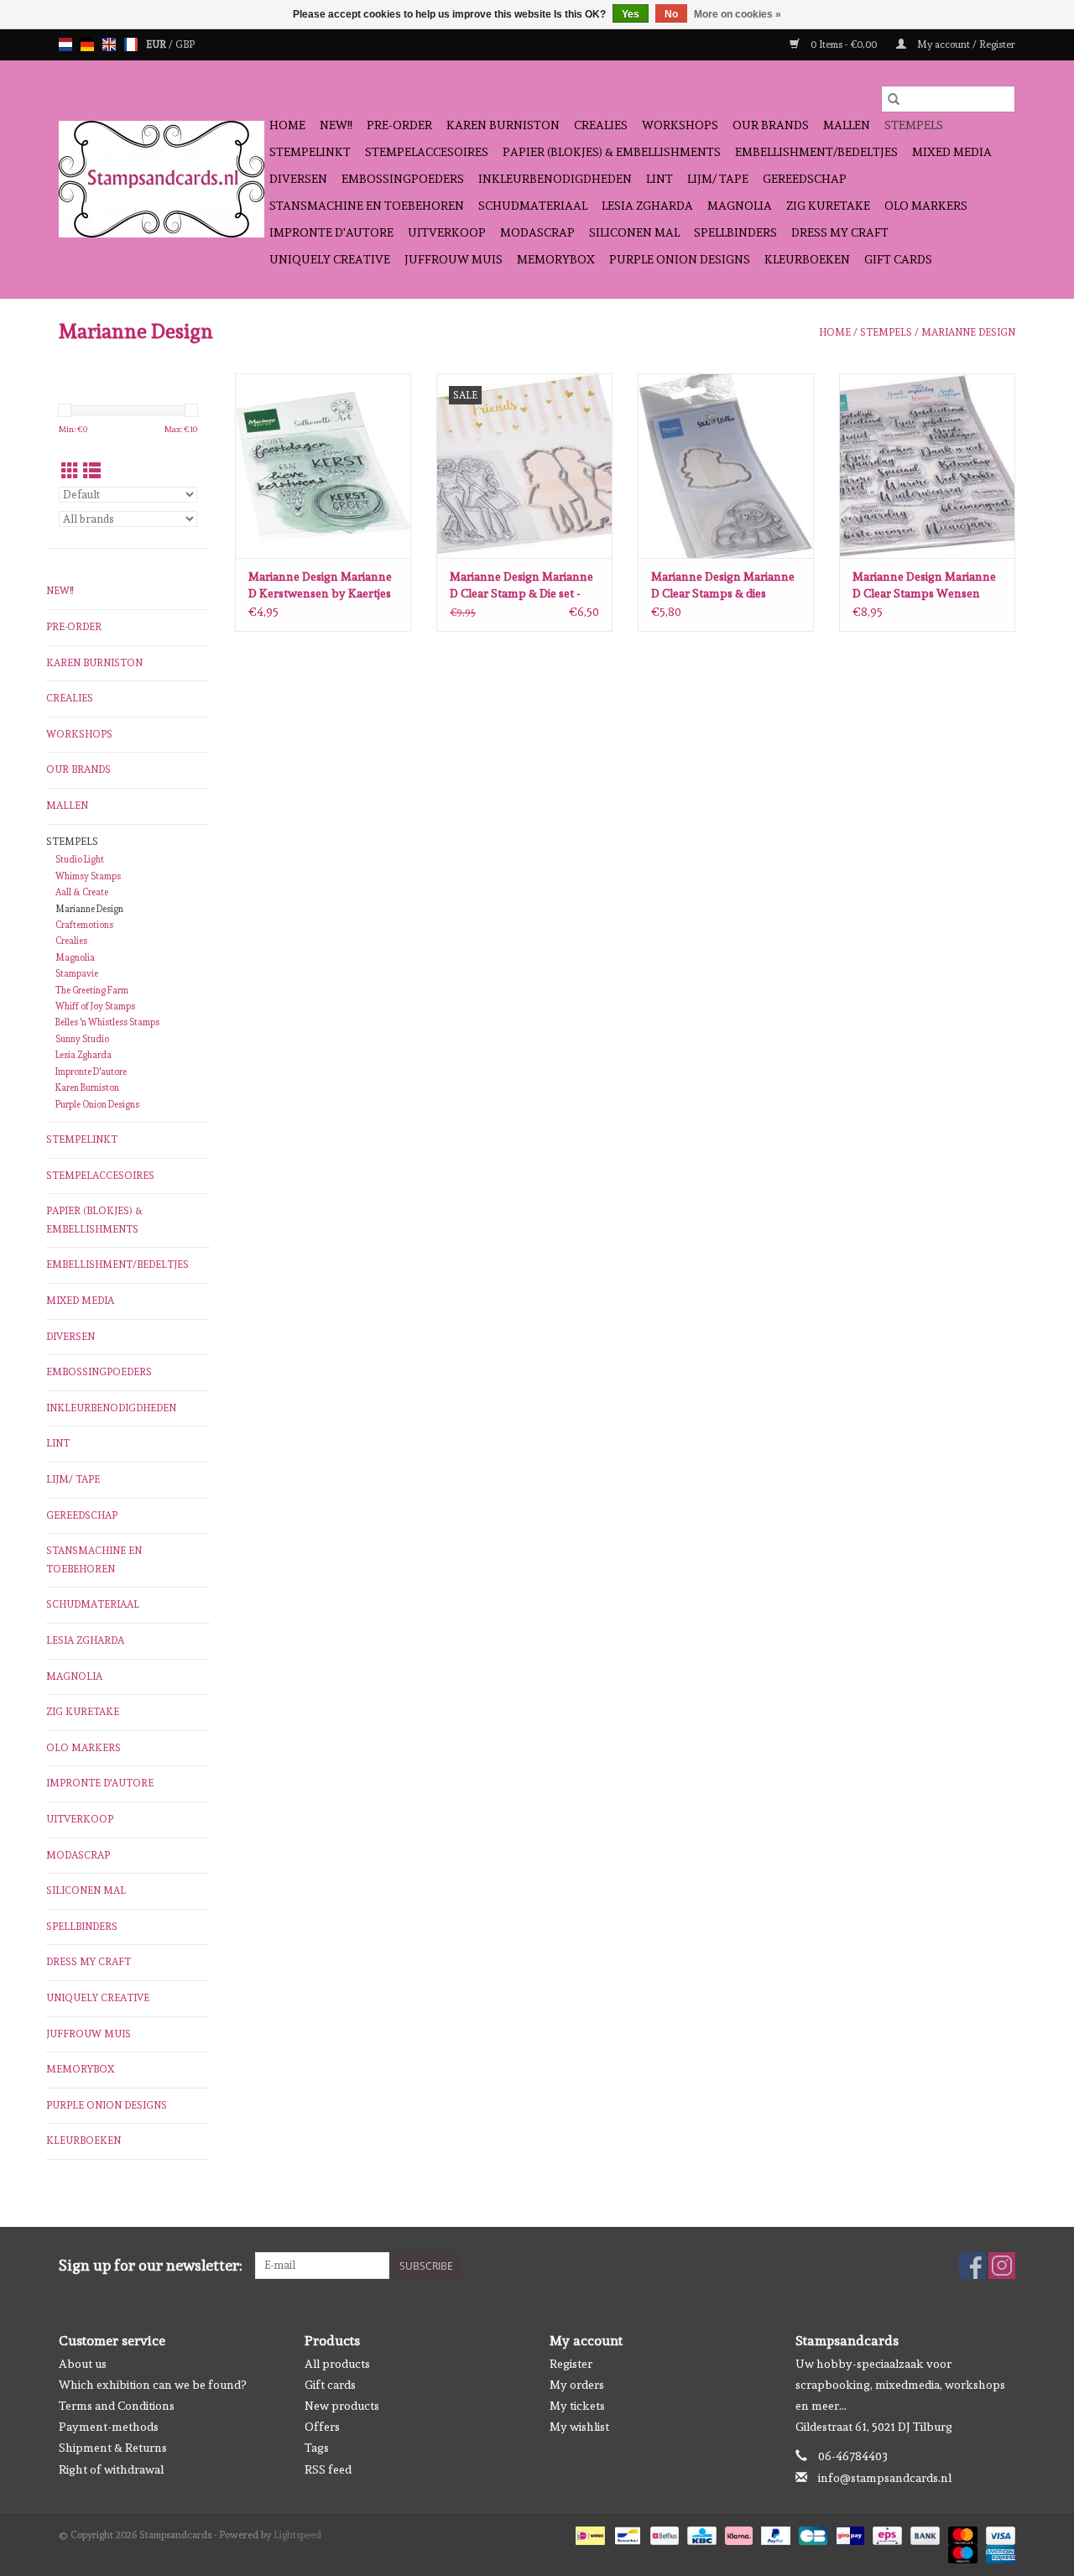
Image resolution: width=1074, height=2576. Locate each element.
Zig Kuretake (828, 206)
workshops (680, 125)
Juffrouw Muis (454, 259)
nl (65, 44)
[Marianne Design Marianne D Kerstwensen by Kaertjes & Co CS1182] (323, 466)
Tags (317, 2448)
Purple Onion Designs (680, 259)
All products (337, 2364)
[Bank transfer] (923, 2533)
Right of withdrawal (111, 2469)
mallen (847, 125)
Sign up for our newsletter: (151, 2265)
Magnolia (740, 206)
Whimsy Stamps (88, 876)
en (109, 44)
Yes (631, 14)
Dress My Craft (840, 232)
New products (342, 2406)
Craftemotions (84, 925)
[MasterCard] (961, 2533)
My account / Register (965, 44)
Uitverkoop (447, 232)
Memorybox (556, 259)
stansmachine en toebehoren (367, 206)
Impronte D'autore (331, 232)
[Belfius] (663, 2533)
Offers (322, 2427)
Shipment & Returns (113, 2448)
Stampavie (77, 974)
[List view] (92, 471)
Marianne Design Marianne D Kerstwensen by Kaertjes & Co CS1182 (320, 586)
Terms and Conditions (117, 2406)
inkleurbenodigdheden (555, 179)
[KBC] (700, 2533)
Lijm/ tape (718, 179)
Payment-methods (109, 2427)
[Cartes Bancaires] (811, 2533)
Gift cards (898, 259)
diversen (298, 179)
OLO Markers (926, 206)
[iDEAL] (588, 2533)
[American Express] (998, 2552)
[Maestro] (961, 2552)
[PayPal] (774, 2533)
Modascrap (537, 232)
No (671, 14)
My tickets (577, 2406)
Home (287, 125)
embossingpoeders (403, 179)
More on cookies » (738, 14)
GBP (185, 44)
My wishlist (579, 2427)
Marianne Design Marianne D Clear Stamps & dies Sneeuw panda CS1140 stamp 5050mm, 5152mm (723, 586)
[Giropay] (848, 2533)
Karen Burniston (503, 125)
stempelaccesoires (427, 152)
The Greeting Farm (92, 991)
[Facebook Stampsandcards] (972, 2266)
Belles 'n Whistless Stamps (107, 1022)
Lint (660, 179)
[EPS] (885, 2533)
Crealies (601, 125)
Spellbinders (735, 232)
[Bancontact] (626, 2533)
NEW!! (336, 125)
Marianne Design (968, 332)
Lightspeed (297, 2535)
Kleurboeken (807, 259)
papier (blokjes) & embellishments (612, 152)
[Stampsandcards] (162, 179)
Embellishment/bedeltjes (816, 152)
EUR (157, 44)
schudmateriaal (533, 206)
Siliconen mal (634, 232)
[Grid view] (70, 471)
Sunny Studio (82, 1039)
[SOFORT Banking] (737, 2533)
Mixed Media (952, 152)
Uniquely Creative (330, 259)
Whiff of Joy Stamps (95, 1006)
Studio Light (80, 860)
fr (131, 44)
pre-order (399, 125)
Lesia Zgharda (647, 206)
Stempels (914, 125)
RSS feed (328, 2469)
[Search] (894, 99)
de (87, 44)
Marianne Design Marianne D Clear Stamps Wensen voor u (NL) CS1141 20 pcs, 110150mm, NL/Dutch (924, 586)
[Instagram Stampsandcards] (1002, 2266)
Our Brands (771, 125)
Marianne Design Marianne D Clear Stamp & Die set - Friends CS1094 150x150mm (524, 586)
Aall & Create (82, 892)
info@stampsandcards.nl (885, 2478)
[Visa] (998, 2533)
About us (83, 2364)
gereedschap (805, 179)
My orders (577, 2385)
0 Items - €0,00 (844, 44)
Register (571, 2364)
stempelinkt (310, 152)
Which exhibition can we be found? (152, 2385)
